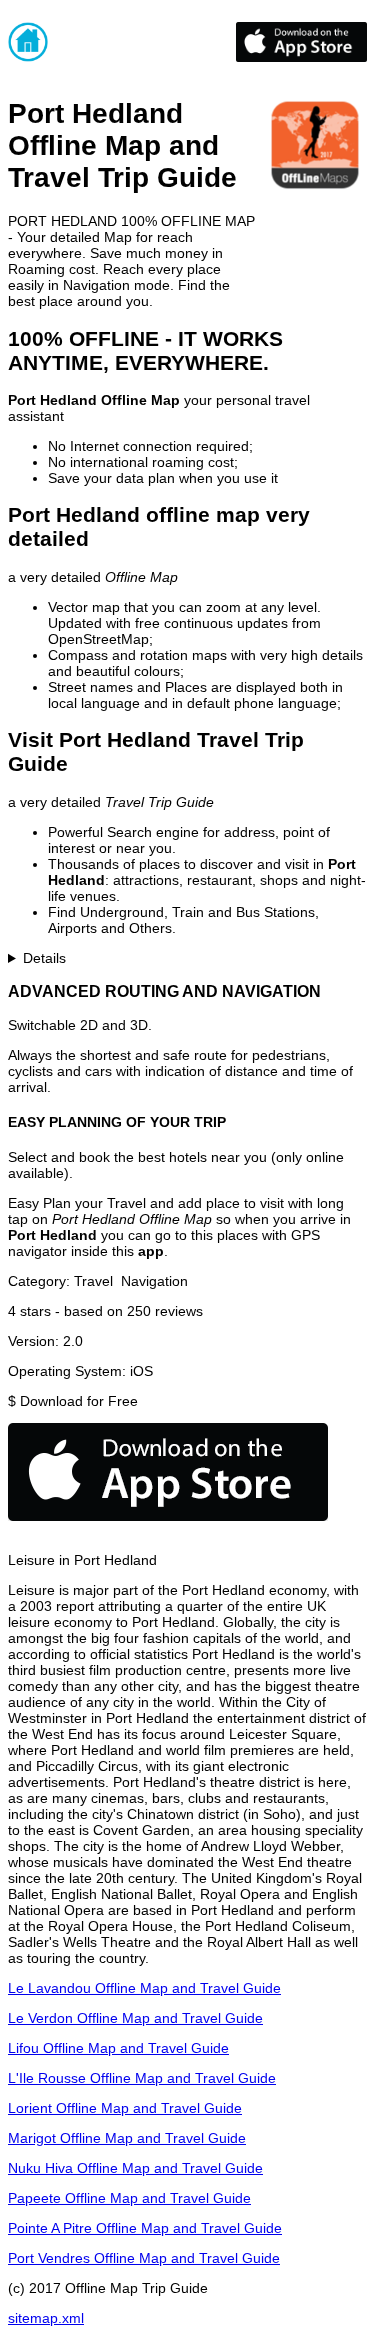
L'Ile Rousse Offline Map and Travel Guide (142, 2078)
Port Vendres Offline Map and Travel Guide (144, 2258)
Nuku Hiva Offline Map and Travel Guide (135, 2168)
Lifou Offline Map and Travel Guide (118, 2048)
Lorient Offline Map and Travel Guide (125, 2108)
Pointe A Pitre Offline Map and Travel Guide (145, 2228)
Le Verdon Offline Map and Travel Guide (135, 2018)
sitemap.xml (46, 2318)
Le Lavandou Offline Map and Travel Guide (144, 1988)
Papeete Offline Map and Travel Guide (129, 2198)
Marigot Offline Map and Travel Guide (127, 2138)
